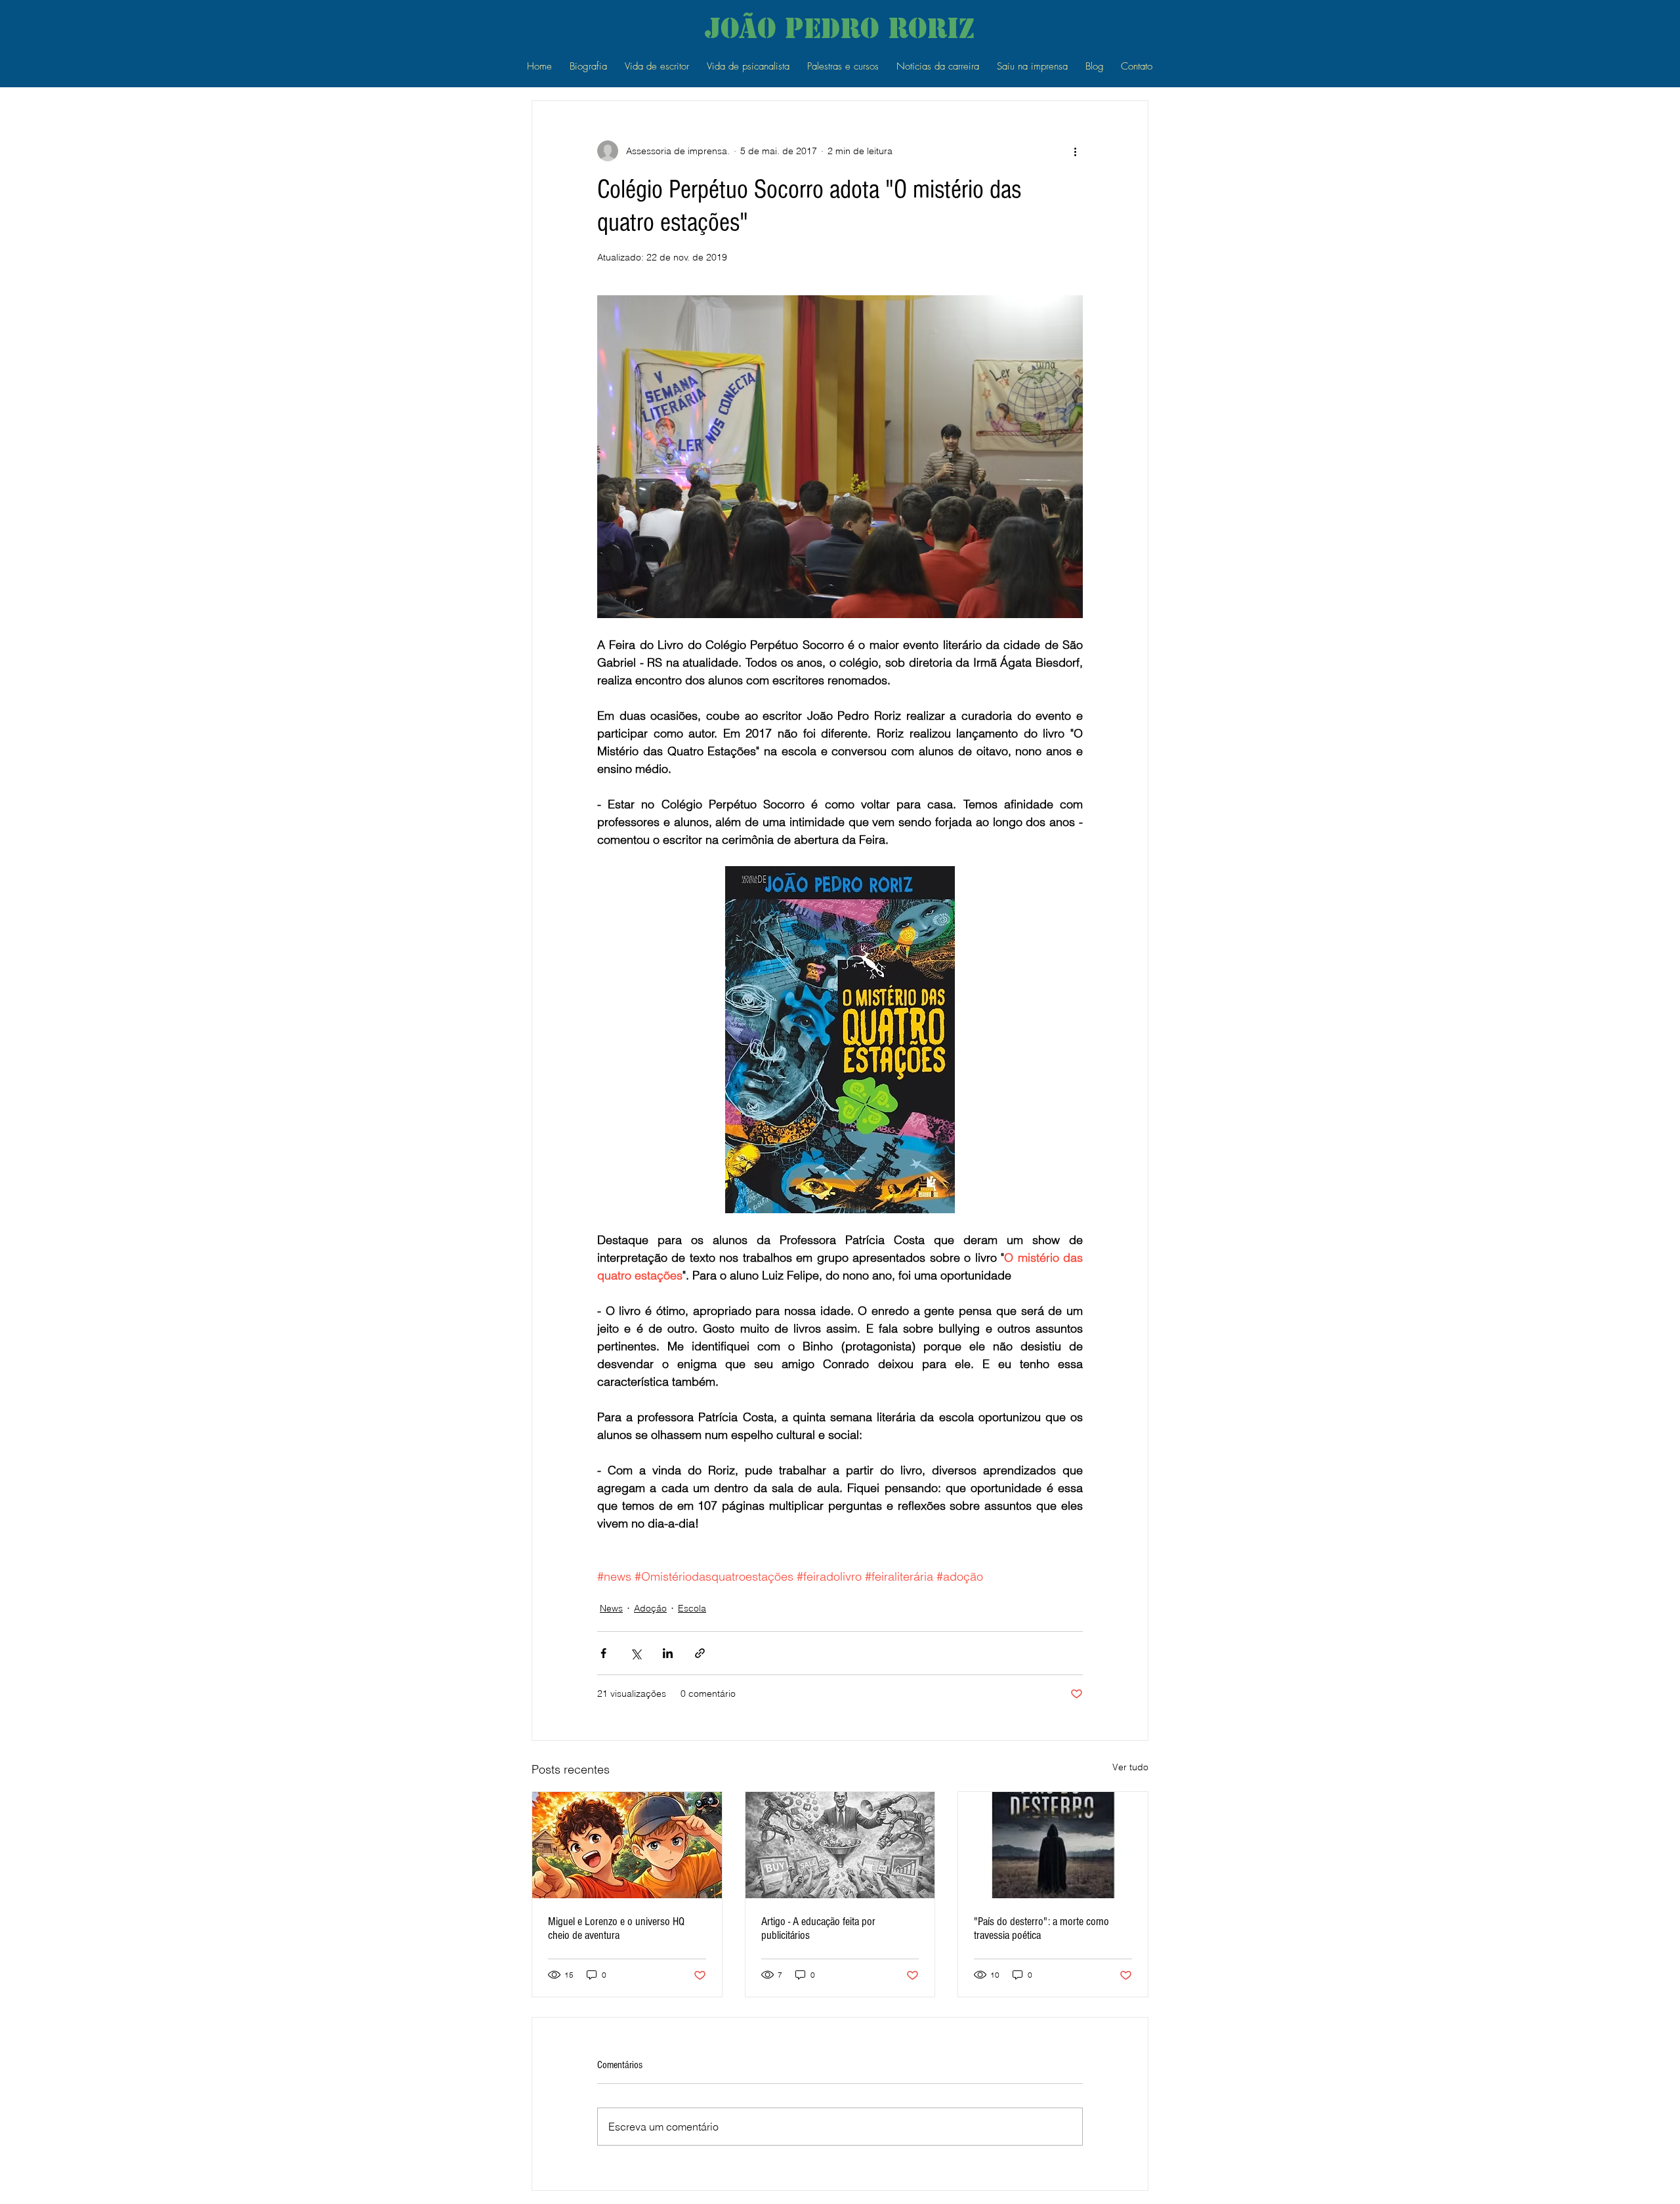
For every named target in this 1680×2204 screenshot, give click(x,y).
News (611, 1608)
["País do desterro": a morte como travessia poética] (1053, 1845)
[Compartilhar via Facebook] (603, 1653)
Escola (692, 1608)
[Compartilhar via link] (700, 1653)
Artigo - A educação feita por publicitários (818, 1928)
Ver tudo (1130, 1767)
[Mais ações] (1075, 151)
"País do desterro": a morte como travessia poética (1041, 1928)
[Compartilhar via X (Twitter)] (636, 1653)
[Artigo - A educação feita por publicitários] (840, 1845)
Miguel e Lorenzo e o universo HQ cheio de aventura (616, 1928)
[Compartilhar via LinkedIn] (668, 1653)
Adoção (650, 1608)
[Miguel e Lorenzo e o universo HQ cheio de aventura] (627, 1845)
